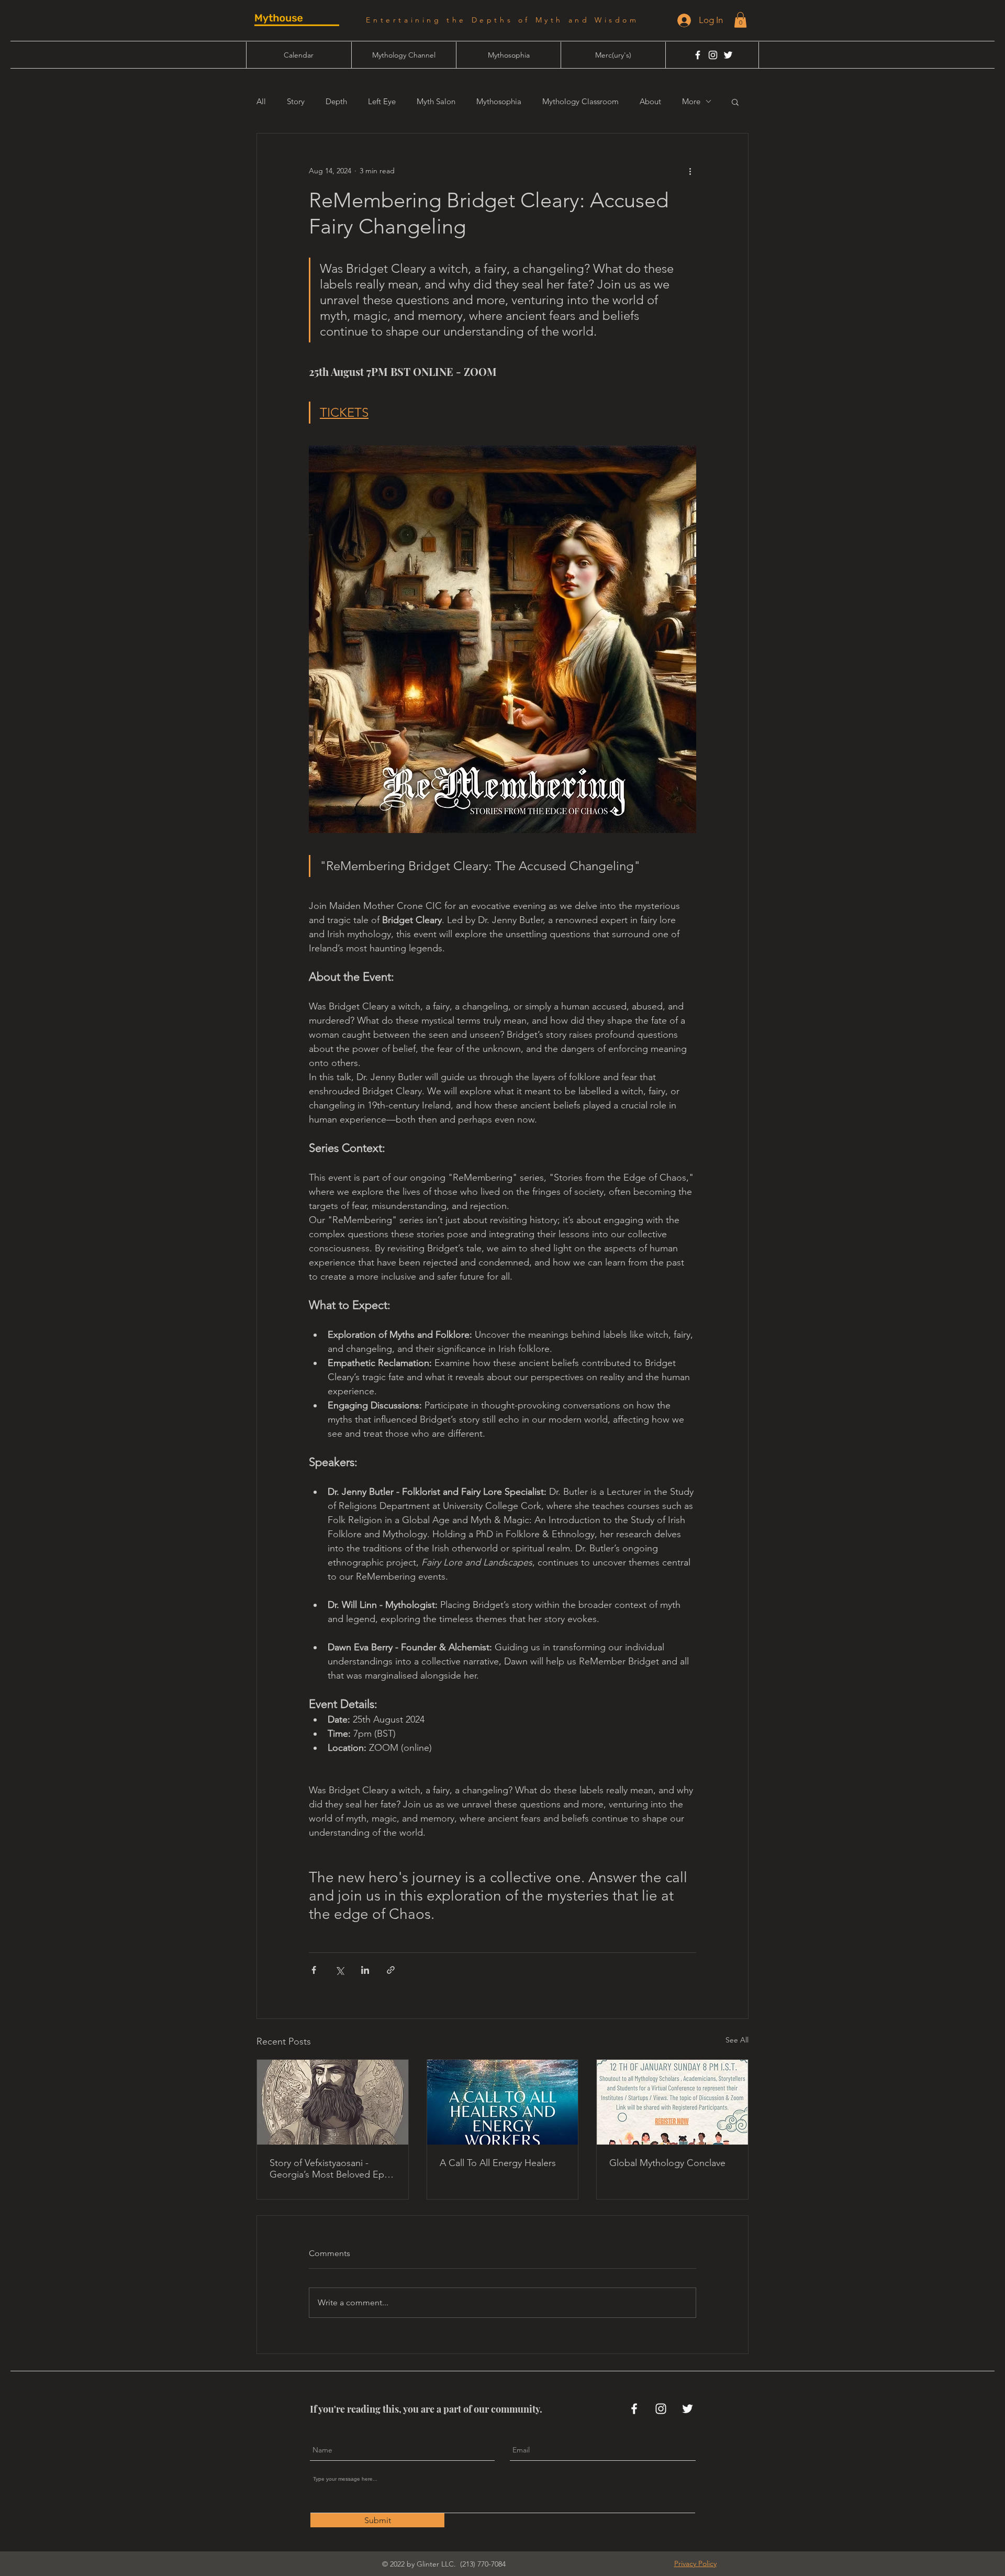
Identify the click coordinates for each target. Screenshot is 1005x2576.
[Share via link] (391, 1970)
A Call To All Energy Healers (498, 2163)
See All (737, 2040)
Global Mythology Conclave (667, 2163)
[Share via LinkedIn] (365, 1970)
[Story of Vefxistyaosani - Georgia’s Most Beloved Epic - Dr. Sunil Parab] (333, 2102)
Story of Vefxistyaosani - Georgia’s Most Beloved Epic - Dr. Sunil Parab (330, 2169)
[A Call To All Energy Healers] (503, 2102)
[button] (740, 20)
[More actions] (690, 171)
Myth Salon (436, 102)
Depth (336, 102)
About (650, 102)
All (261, 102)
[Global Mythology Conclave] (672, 2102)
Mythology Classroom (580, 102)
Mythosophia (499, 102)
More (691, 102)
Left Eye (382, 102)
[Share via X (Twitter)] (339, 1970)
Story (296, 102)
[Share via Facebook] (314, 1970)
